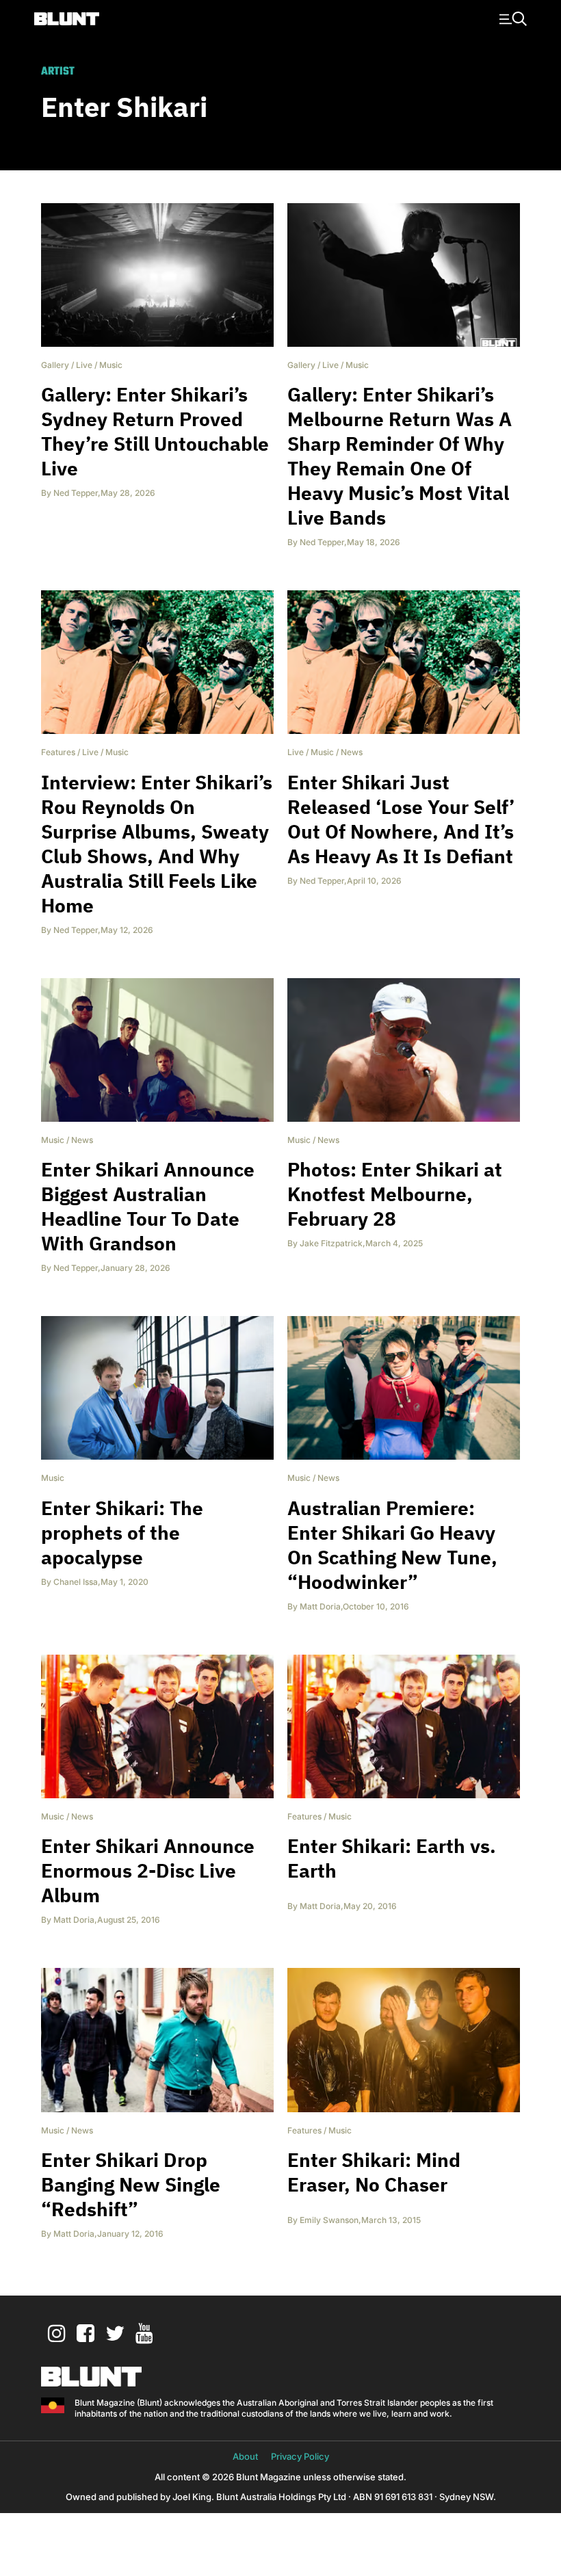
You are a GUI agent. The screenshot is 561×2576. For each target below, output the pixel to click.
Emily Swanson (329, 2220)
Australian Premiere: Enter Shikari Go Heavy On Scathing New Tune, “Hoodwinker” (392, 1545)
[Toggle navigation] (511, 18)
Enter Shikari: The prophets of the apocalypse (122, 1533)
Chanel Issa (76, 1582)
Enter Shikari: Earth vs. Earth (392, 1858)
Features (58, 752)
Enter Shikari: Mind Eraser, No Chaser (374, 2172)
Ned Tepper (76, 493)
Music (111, 365)
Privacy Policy (300, 2456)
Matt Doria (320, 1606)
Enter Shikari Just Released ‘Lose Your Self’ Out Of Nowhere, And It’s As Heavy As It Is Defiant (401, 819)
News (352, 752)
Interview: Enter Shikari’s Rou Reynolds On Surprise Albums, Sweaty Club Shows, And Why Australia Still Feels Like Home (157, 844)
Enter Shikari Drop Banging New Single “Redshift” (131, 2184)
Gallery (55, 365)
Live (84, 365)
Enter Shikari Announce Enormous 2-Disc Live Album (148, 1870)
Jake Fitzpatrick (331, 1243)
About (245, 2456)
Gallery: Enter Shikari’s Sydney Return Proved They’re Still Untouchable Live (155, 431)
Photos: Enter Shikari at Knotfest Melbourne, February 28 (395, 1194)
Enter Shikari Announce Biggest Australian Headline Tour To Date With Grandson (148, 1206)
